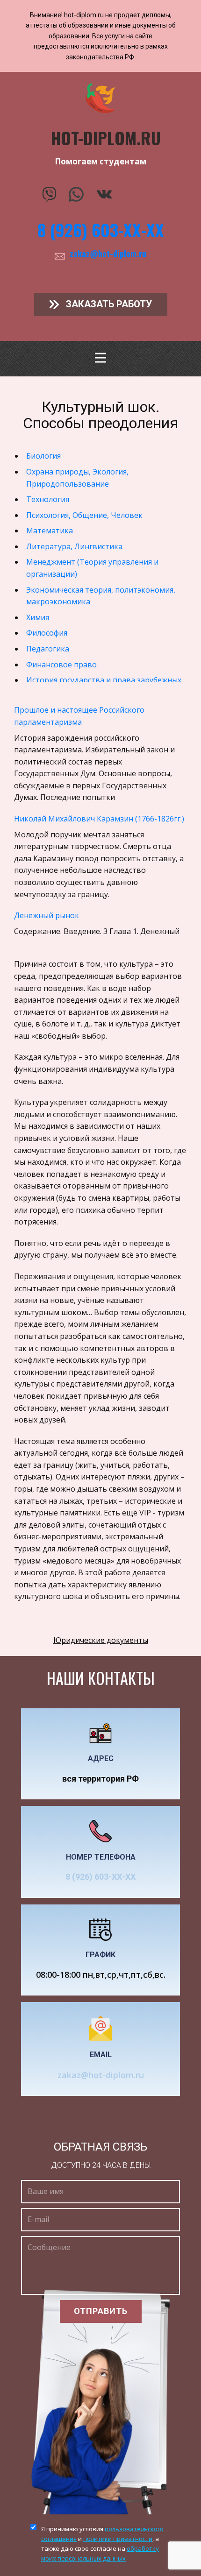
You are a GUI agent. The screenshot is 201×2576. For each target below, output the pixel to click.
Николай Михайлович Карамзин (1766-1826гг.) (99, 819)
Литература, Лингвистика (74, 546)
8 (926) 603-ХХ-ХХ (101, 230)
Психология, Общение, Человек (84, 515)
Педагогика (48, 649)
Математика (50, 531)
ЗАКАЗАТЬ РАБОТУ (108, 304)
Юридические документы (101, 1640)
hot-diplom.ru (106, 138)
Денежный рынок (47, 915)
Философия (47, 633)
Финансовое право (61, 665)
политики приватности (118, 2539)
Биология (43, 456)
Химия (38, 617)
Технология (48, 499)
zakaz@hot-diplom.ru (108, 254)
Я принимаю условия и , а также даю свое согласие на (102, 2543)
